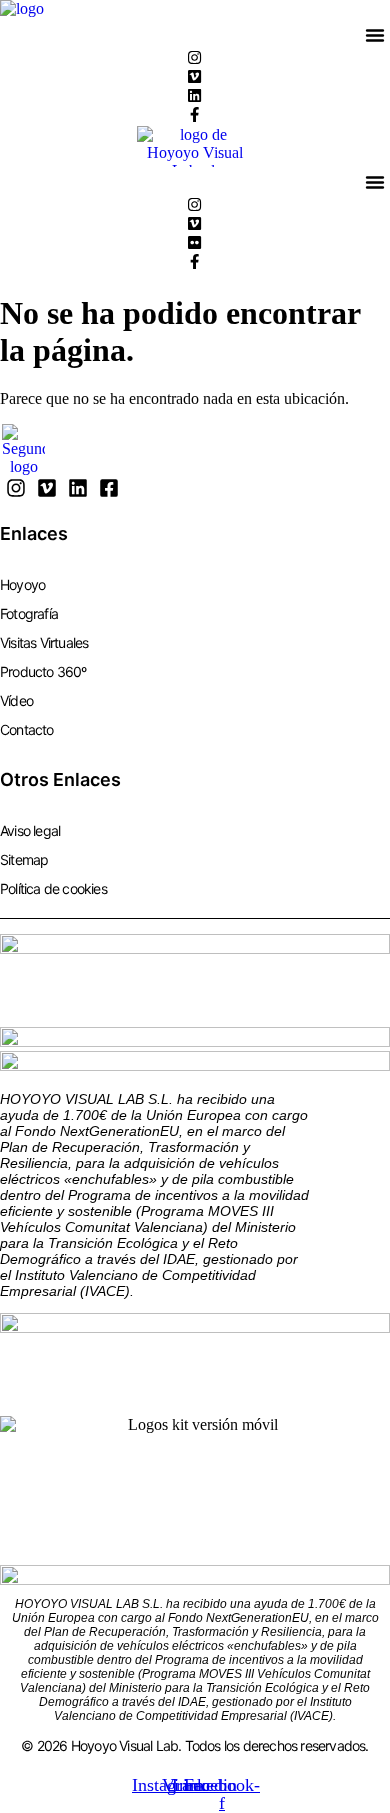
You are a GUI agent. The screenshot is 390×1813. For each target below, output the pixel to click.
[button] (375, 35)
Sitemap (24, 859)
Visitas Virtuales (44, 642)
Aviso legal (30, 830)
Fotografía (29, 613)
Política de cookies (53, 888)
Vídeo (16, 700)
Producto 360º (43, 671)
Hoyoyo (22, 584)
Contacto (27, 729)
